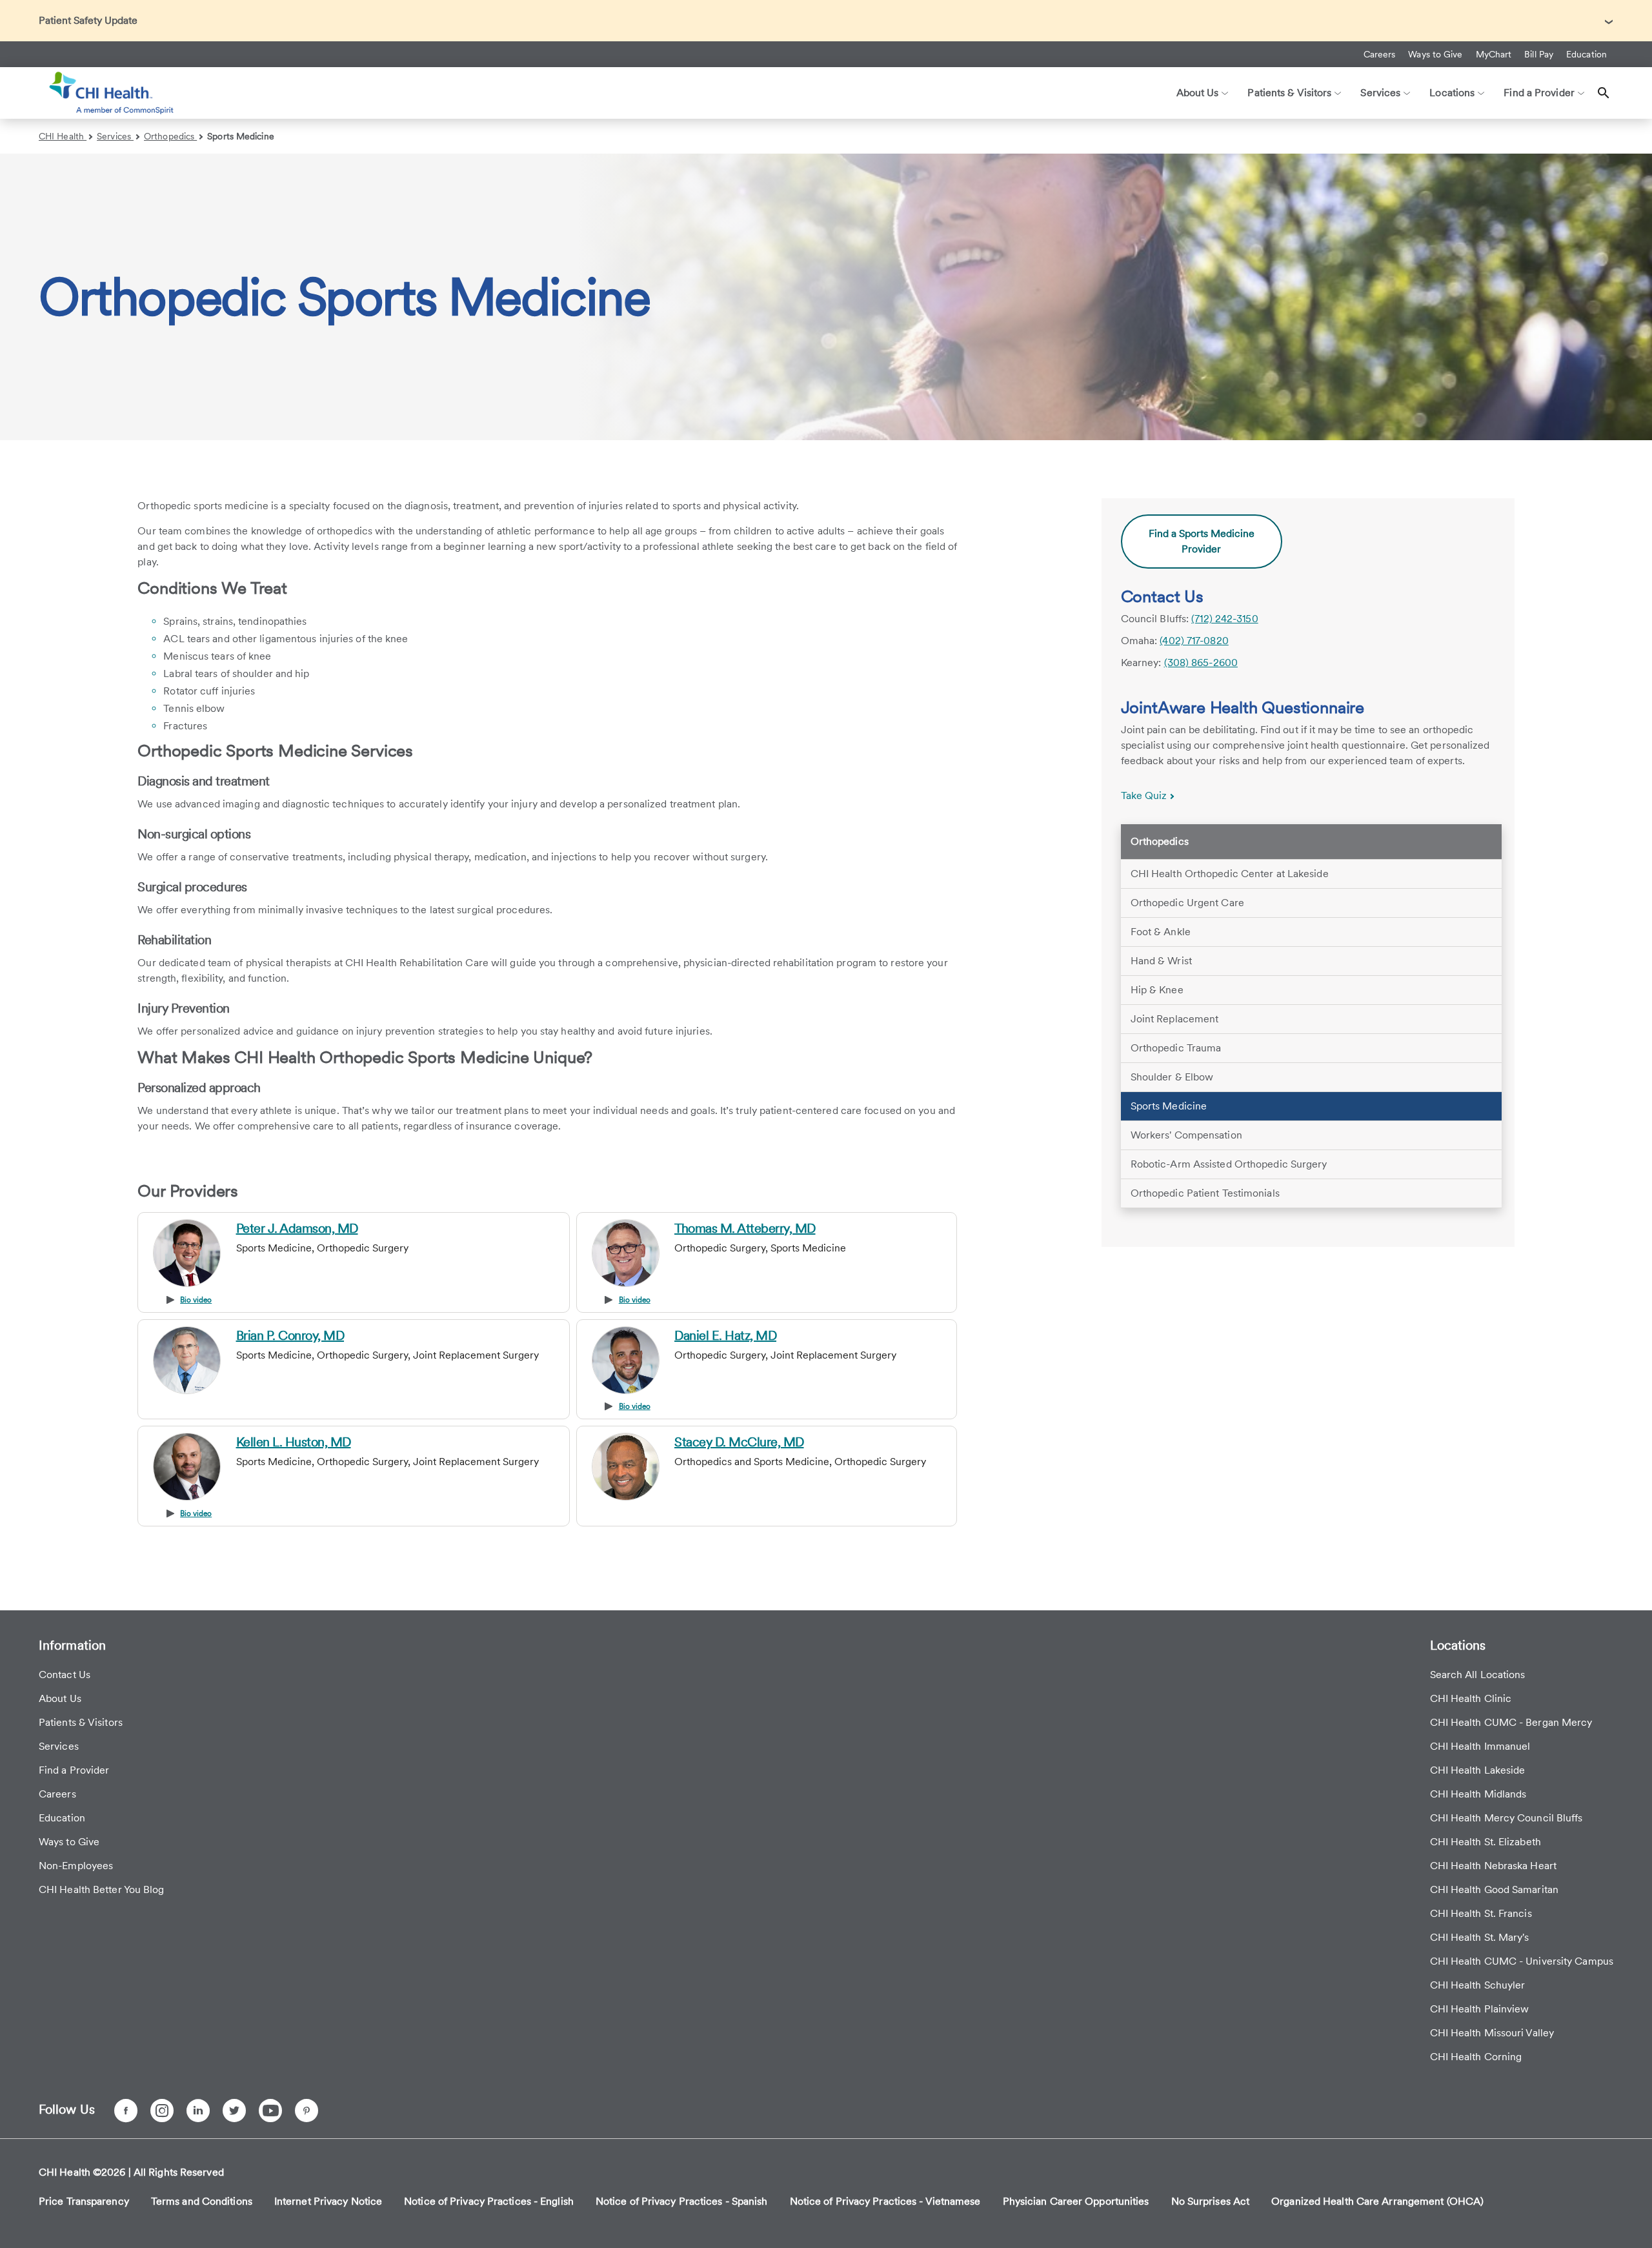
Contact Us (65, 1675)
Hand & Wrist (1161, 961)
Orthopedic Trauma (1176, 1048)
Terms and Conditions (202, 2201)
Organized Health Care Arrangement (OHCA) (1377, 2201)
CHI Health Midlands (1478, 1794)
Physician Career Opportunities (1076, 2201)
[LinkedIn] (198, 2111)
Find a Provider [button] (1539, 93)
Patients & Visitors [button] (1289, 93)
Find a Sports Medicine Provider (1202, 541)
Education (1587, 54)
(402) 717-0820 (1194, 641)
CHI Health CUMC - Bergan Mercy (1511, 1722)
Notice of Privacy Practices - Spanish (682, 2201)
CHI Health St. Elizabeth (1486, 1842)
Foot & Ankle (1161, 932)
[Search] (1604, 93)
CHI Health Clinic (1471, 1698)
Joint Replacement (1175, 1019)
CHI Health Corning (1476, 2057)
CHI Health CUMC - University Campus (1522, 1961)
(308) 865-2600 (1201, 663)
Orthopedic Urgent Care (1187, 903)
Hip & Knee (1157, 990)
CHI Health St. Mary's (1480, 1937)
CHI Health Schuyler (1478, 1985)
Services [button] (1380, 93)
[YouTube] (270, 2111)
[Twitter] (234, 2111)
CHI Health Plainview (1480, 2009)
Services (115, 136)
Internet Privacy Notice (328, 2201)
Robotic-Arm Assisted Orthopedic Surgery (1229, 1164)
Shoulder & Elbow (1172, 1077)
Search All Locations (1478, 1675)
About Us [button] (1198, 93)
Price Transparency (84, 2201)
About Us (60, 1698)
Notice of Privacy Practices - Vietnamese (885, 2201)
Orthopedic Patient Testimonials (1205, 1193)
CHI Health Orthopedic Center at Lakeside (1230, 874)
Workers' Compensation (1186, 1135)
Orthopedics (170, 136)
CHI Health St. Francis (1481, 1913)
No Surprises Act (1211, 2201)
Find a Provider (74, 1770)
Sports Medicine (241, 136)
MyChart (1494, 54)
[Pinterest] (307, 2111)
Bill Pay (1539, 54)
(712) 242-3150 (1224, 619)
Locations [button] (1452, 93)
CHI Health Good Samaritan (1495, 1889)
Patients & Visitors (81, 1722)
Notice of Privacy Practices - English (489, 2201)
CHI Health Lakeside (1478, 1770)
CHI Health (63, 136)
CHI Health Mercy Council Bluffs (1506, 1818)
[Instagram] (162, 2111)
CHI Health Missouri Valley (1492, 2033)
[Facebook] (126, 2111)
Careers (1380, 54)
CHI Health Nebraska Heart (1494, 1866)
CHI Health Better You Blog (102, 1889)
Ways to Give (1435, 54)
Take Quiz (1145, 795)
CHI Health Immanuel (1480, 1746)
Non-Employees (76, 1866)
